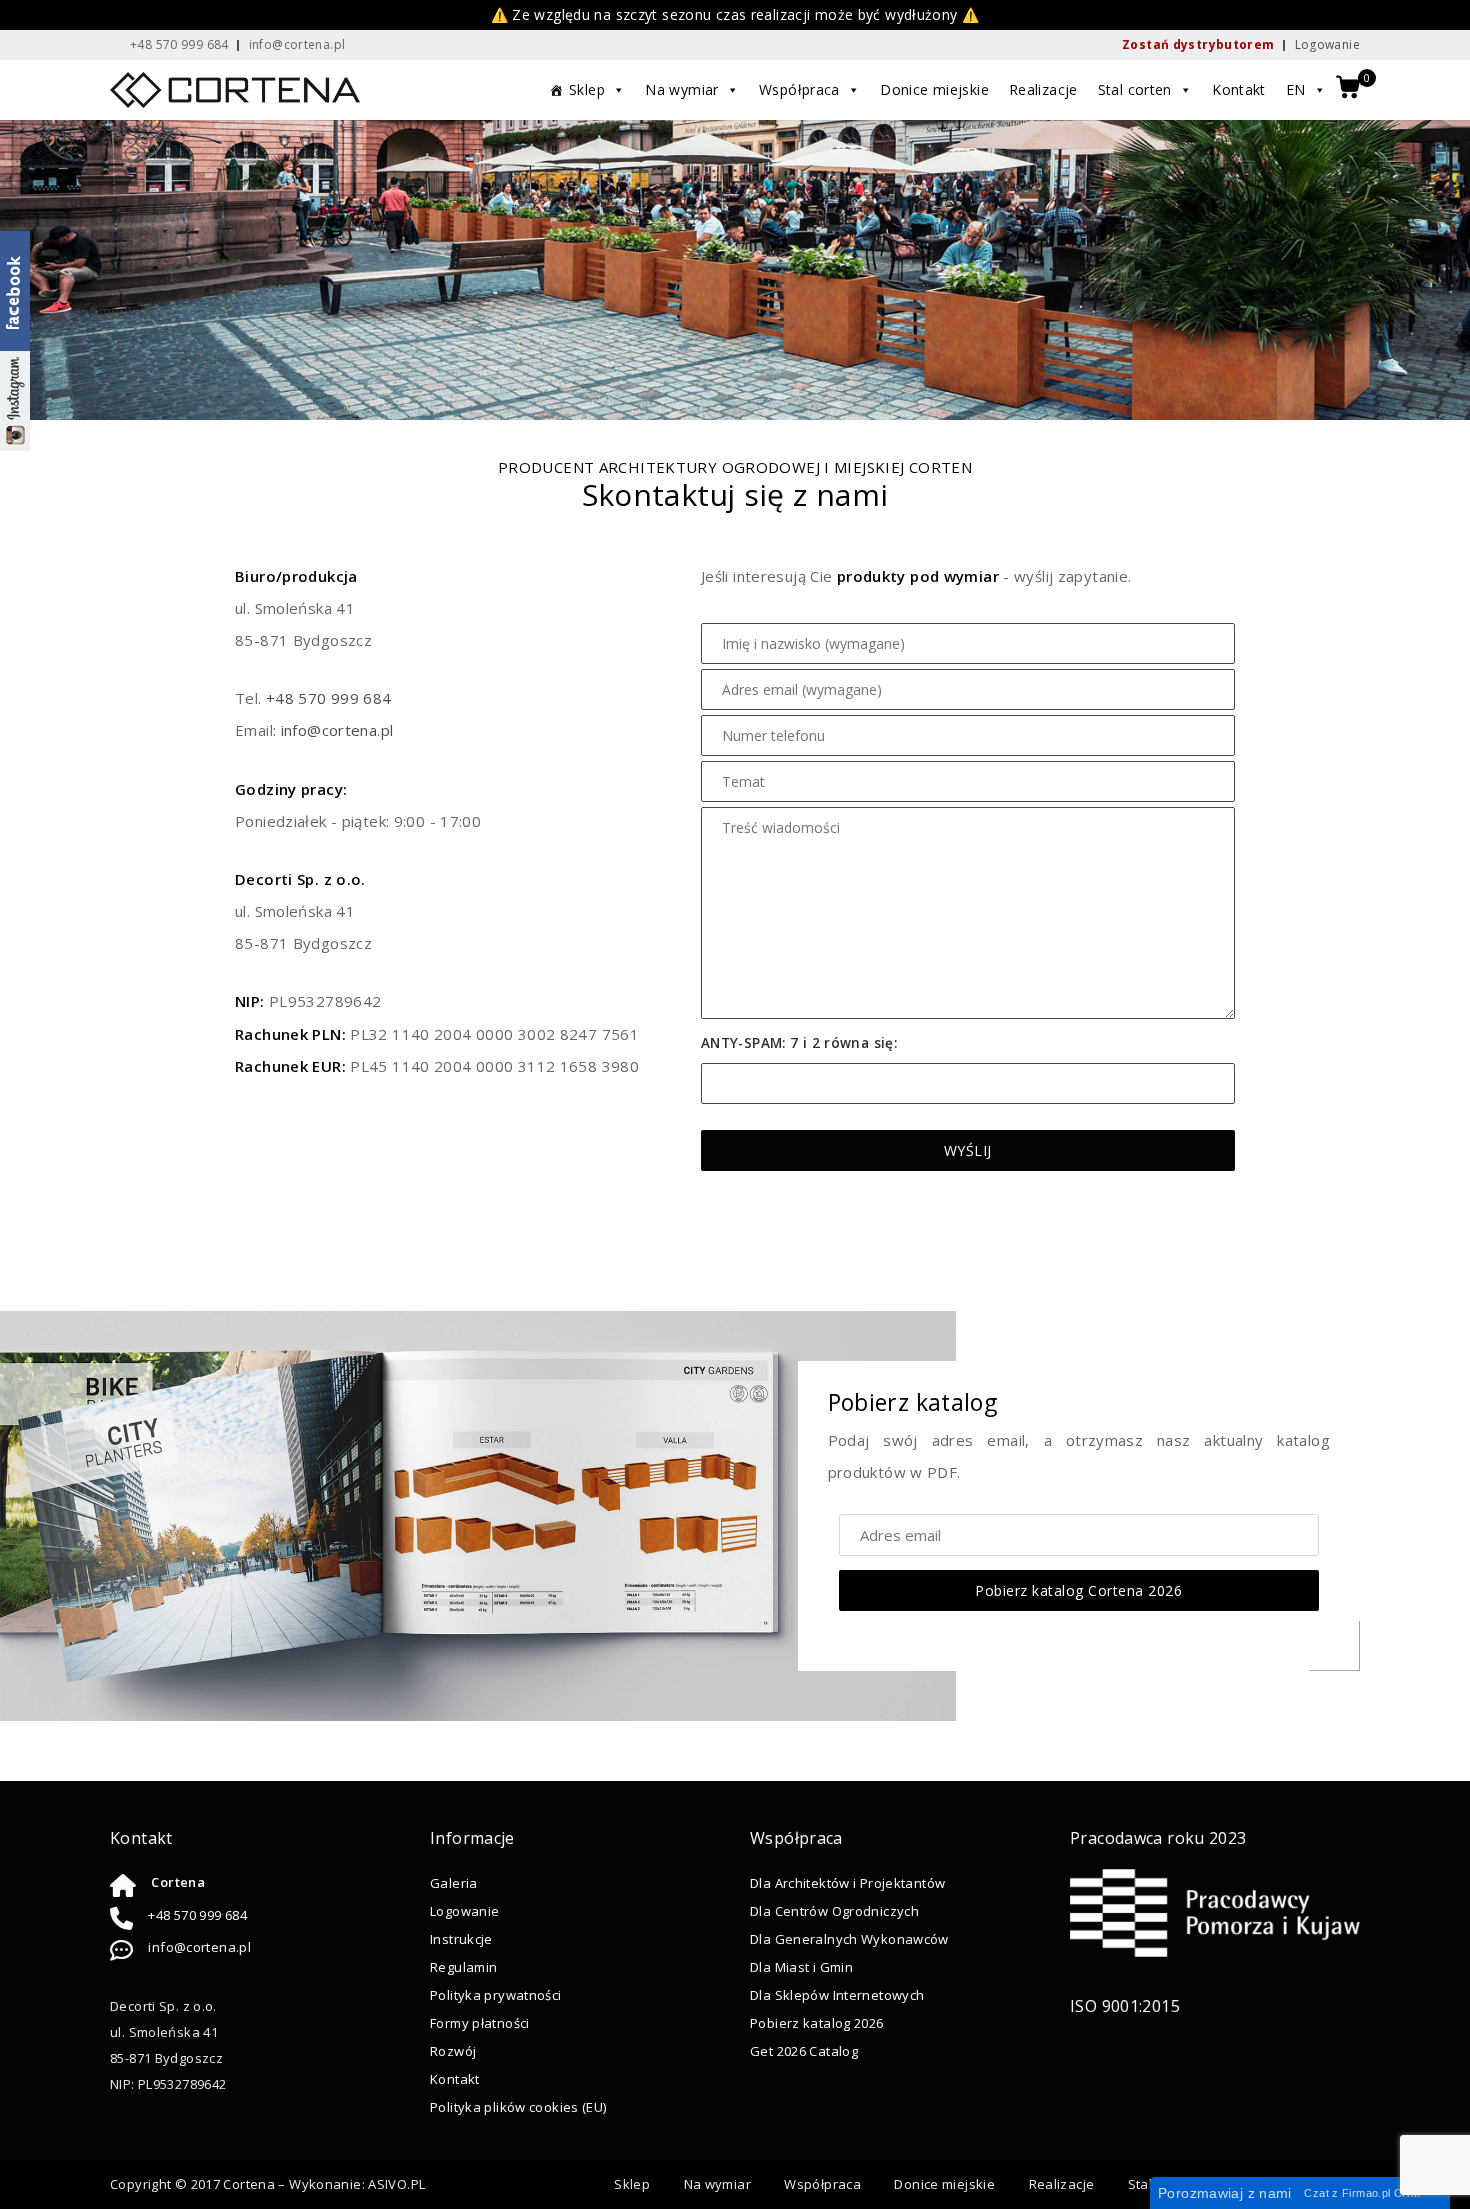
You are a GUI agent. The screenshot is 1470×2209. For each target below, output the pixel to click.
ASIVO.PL (396, 2184)
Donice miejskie (934, 89)
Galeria (454, 1883)
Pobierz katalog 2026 (817, 2023)
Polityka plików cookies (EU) (518, 2107)
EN (1296, 89)
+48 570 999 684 (329, 698)
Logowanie (1327, 44)
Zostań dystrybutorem (1198, 44)
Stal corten (1135, 89)
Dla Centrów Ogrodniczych (834, 1911)
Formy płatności (480, 2023)
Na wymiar (681, 89)
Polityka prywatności (496, 1995)
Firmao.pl (1366, 2193)
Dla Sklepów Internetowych (837, 1995)
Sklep (587, 89)
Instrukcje (461, 1939)
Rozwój (453, 2051)
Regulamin (463, 1967)
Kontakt (1239, 89)
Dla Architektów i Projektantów (847, 1883)
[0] (1348, 89)
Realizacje (1043, 89)
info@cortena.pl (337, 730)
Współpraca (799, 89)
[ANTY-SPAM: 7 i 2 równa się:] (968, 1084)
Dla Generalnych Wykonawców (849, 1939)
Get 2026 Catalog (804, 2051)
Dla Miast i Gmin (801, 1967)
